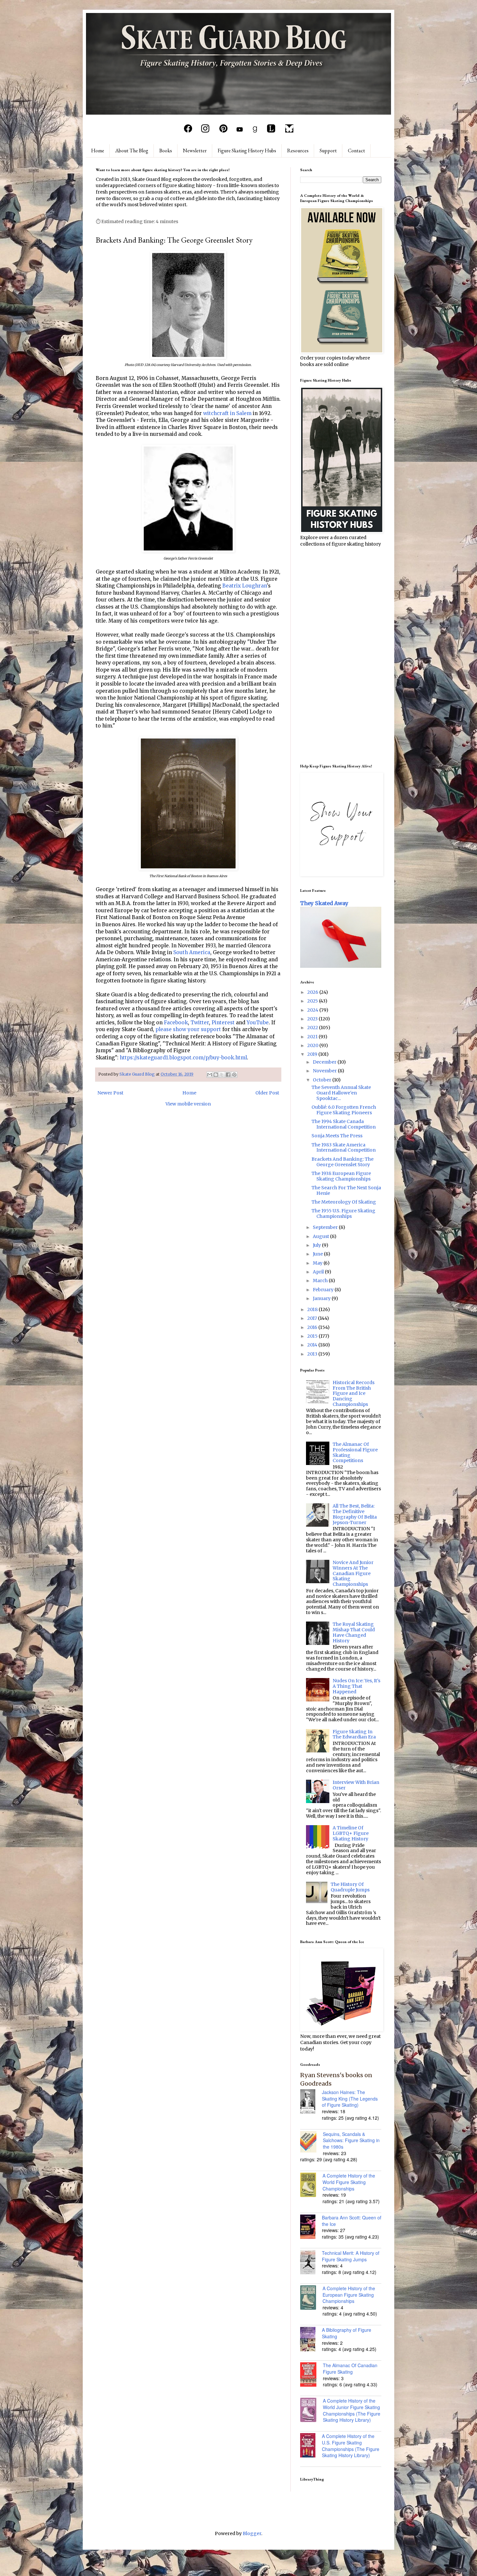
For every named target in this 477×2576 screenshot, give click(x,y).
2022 (313, 1028)
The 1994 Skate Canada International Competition (344, 1124)
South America (192, 952)
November (325, 1071)
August (321, 1236)
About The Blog (132, 151)
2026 (313, 992)
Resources (298, 151)
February (324, 1290)
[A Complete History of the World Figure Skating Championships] (311, 2186)
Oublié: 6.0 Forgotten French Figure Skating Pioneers (344, 1110)
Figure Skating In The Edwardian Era (354, 1734)
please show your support (188, 1029)
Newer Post (110, 1093)
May (318, 1263)
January (322, 1298)
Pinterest (223, 1023)
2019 (313, 1054)
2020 (313, 1045)
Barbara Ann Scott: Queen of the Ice (352, 2221)
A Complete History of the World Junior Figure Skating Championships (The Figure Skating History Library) (352, 2410)
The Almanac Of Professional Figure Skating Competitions (355, 1452)
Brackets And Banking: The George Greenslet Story (342, 1162)
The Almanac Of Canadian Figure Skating (350, 2368)
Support (328, 151)
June (318, 1254)
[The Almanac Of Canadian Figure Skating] (312, 2375)
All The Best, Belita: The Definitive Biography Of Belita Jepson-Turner (355, 1514)
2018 (313, 1309)
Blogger (252, 2533)
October (323, 1080)
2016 (313, 1327)
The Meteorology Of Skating (344, 1202)
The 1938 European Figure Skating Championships (341, 1176)
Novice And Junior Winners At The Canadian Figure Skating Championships (353, 1573)
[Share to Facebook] (228, 1075)
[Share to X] (222, 1075)
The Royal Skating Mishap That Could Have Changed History (354, 1632)
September (326, 1227)
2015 (313, 1336)
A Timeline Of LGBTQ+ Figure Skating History (351, 1833)
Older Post (267, 1093)
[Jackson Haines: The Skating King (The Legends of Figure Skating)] (311, 2102)
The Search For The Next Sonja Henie (346, 1190)
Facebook (176, 1023)
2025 (313, 1001)
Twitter (200, 1023)
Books (166, 151)
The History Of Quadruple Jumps (350, 1887)
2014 (313, 1345)
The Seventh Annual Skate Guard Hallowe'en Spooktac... (341, 1093)
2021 (313, 1037)
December (325, 1062)
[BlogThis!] (216, 1075)
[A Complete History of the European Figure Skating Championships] (311, 2298)
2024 (313, 1010)
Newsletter (195, 151)
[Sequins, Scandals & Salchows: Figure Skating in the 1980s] (312, 2143)
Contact (356, 151)
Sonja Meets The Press (337, 1136)
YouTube (258, 1023)
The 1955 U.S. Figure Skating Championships (343, 1213)
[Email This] (210, 1075)
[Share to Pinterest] (234, 1075)
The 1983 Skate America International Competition (344, 1148)
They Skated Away (324, 903)
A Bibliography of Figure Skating (347, 2333)
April (319, 1272)
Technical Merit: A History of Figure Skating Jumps (351, 2256)
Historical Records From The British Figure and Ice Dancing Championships (354, 1393)
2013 (313, 1354)
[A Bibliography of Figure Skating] (311, 2340)
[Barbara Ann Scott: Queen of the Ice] (311, 2228)
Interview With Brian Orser (356, 1785)
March (321, 1281)
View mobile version (188, 1104)
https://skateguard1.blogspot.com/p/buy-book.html (183, 1058)
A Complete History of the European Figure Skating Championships (349, 2295)
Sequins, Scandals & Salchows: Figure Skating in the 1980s (351, 2140)
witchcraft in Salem (227, 413)
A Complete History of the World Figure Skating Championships (349, 2182)
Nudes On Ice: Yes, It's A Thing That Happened (356, 1686)
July (317, 1245)
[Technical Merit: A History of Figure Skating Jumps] (311, 2263)
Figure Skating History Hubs (247, 151)
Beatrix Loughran (245, 586)
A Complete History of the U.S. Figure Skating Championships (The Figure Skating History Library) (351, 2446)
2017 (313, 1318)
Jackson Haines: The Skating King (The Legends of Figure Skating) (350, 2098)
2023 (313, 1019)
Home (98, 151)
